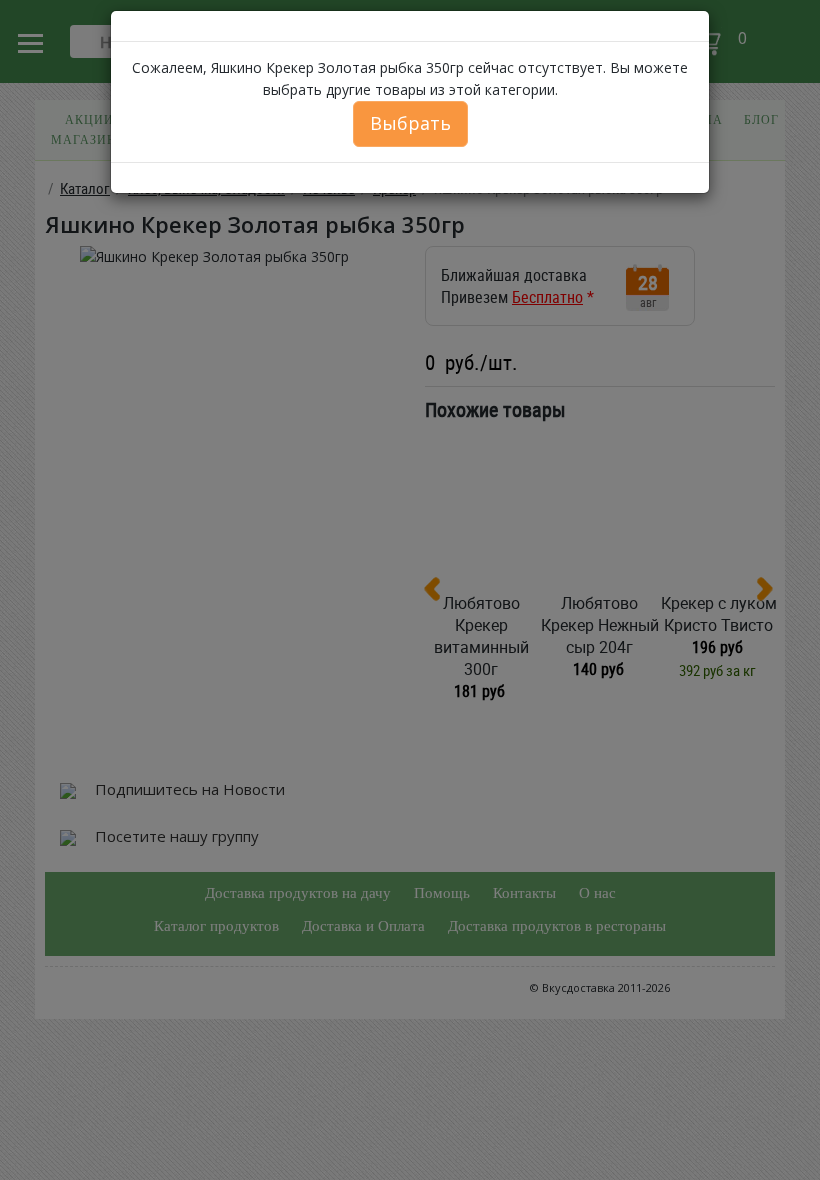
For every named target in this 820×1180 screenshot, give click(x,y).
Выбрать (410, 123)
